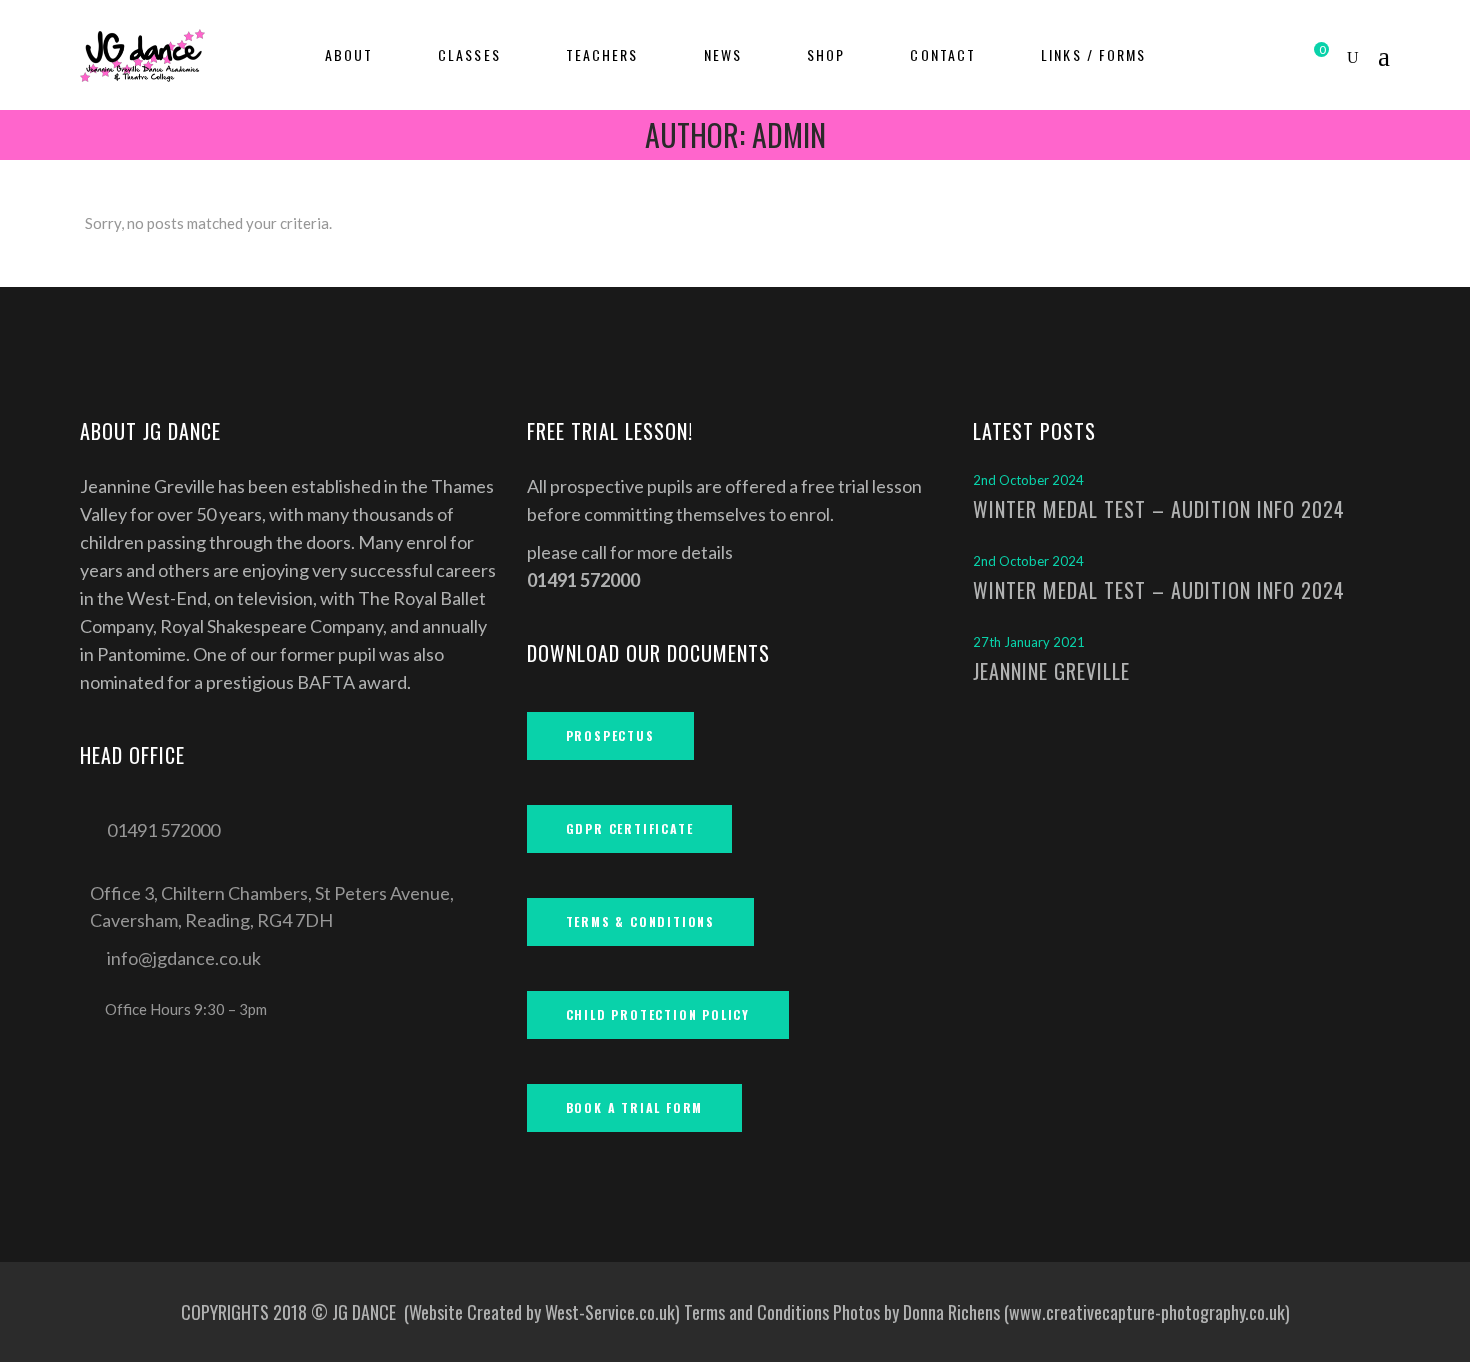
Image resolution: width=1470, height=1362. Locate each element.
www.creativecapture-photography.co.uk (1147, 1312)
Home (645, 175)
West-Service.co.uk (610, 1312)
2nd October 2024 (1028, 480)
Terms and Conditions (756, 1312)
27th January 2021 (1029, 642)
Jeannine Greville (1051, 671)
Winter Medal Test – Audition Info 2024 (1159, 509)
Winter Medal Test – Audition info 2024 (1159, 590)
